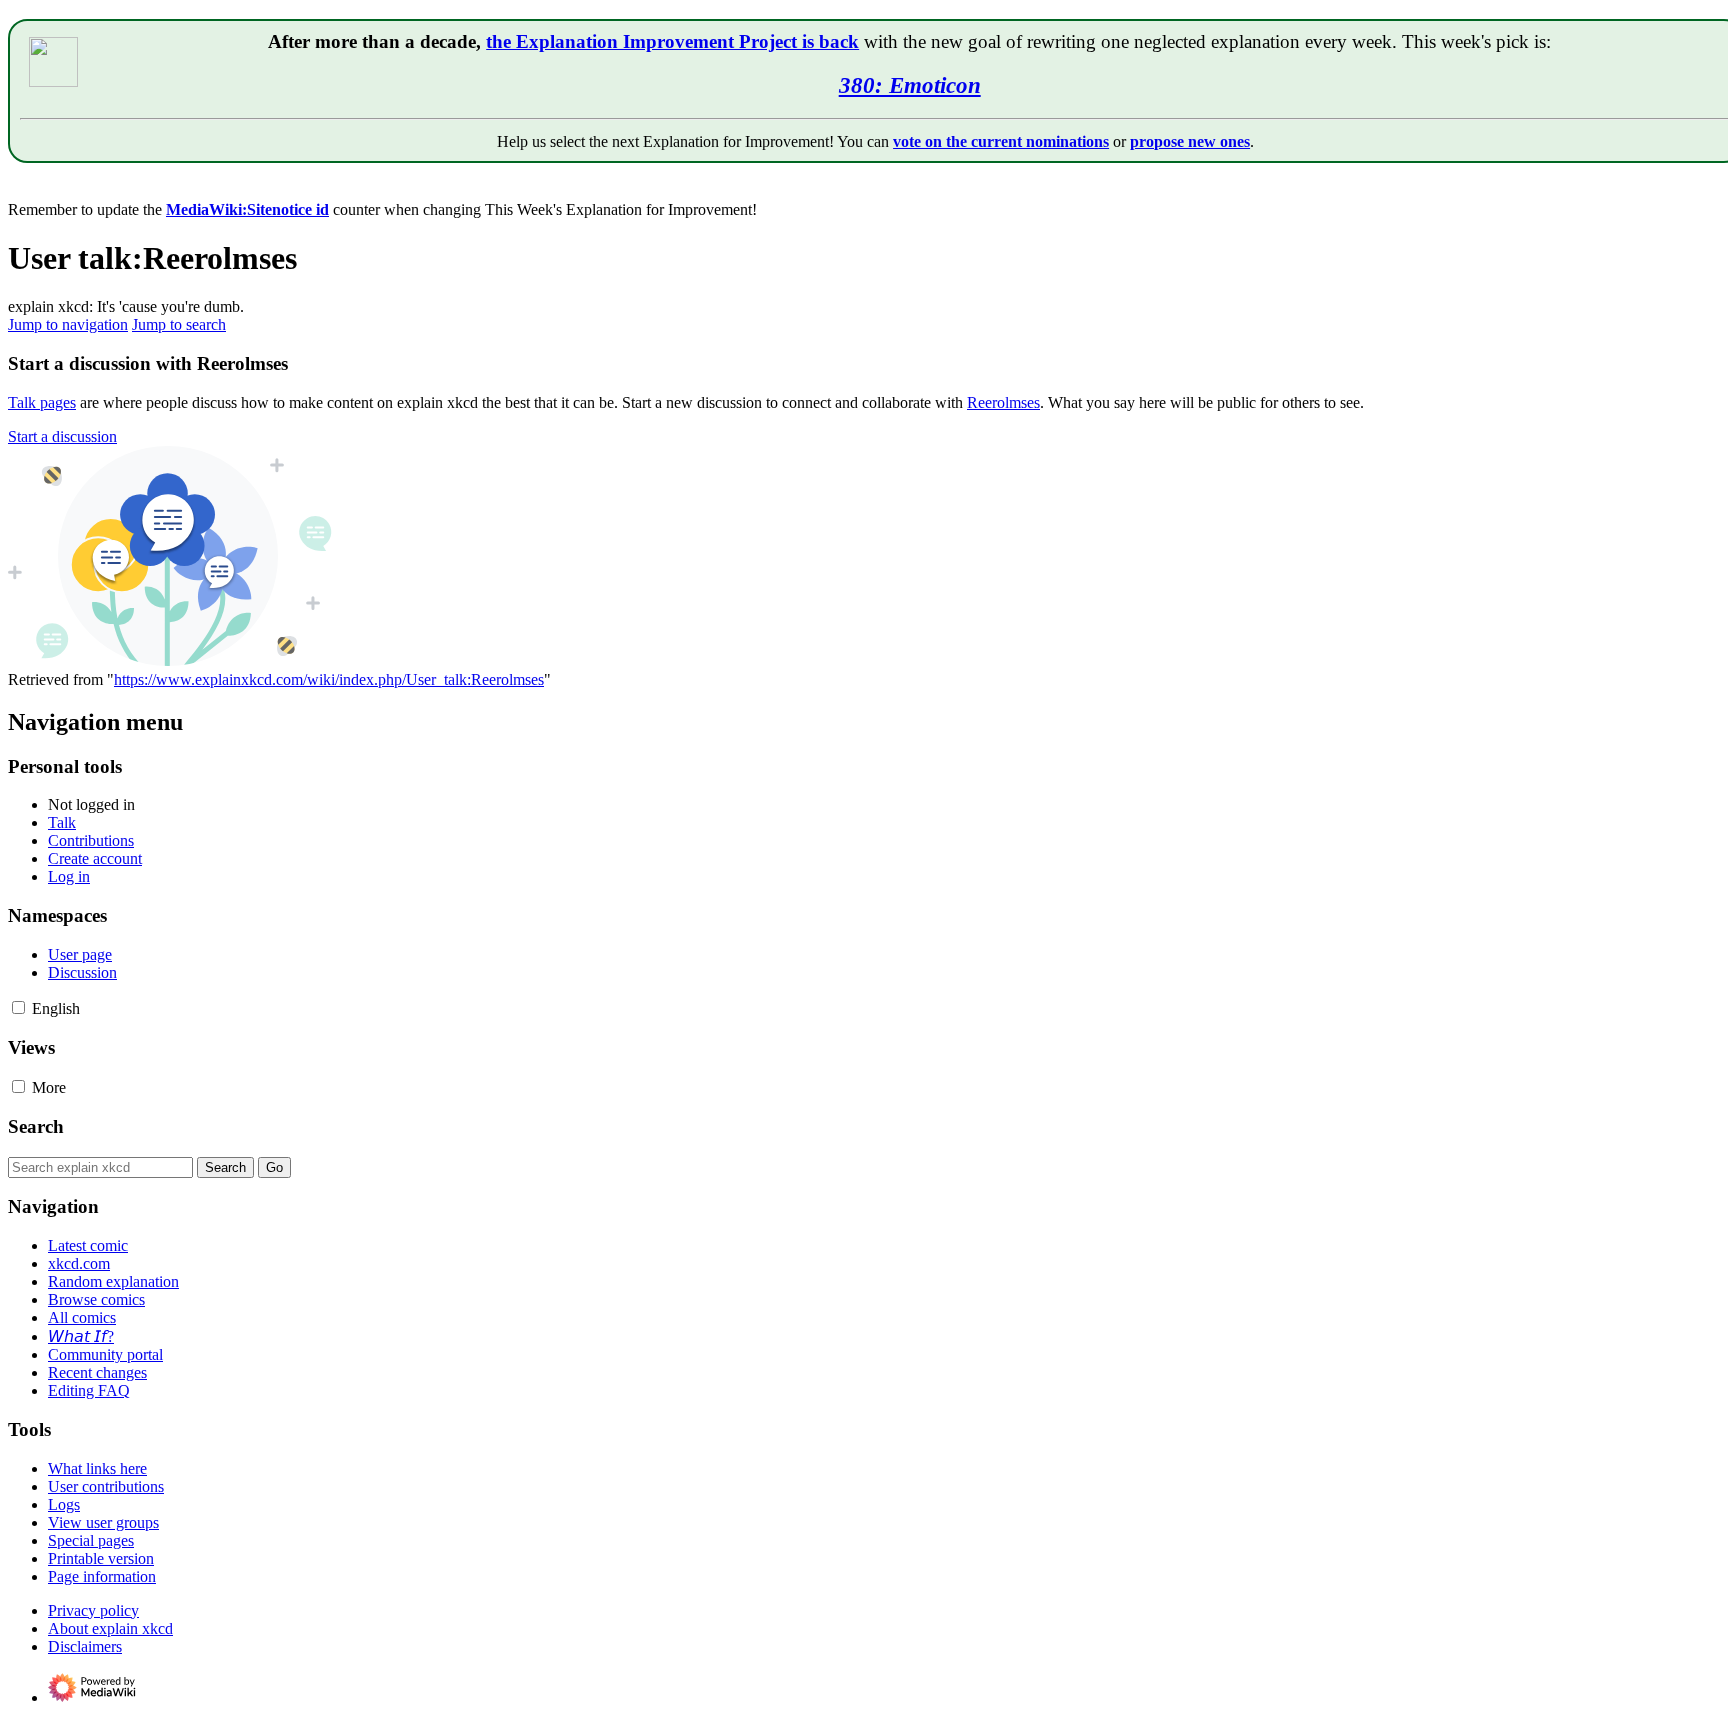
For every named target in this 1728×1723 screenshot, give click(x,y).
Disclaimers (85, 1646)
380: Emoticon (910, 85)
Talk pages (42, 402)
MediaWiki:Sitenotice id (247, 209)
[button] (62, 436)
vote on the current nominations (1001, 141)
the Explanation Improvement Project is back (672, 41)
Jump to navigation (68, 324)
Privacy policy (93, 1610)
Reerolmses (1003, 402)
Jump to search (179, 324)
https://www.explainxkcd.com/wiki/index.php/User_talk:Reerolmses (329, 679)
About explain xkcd (110, 1628)
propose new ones (1190, 141)
